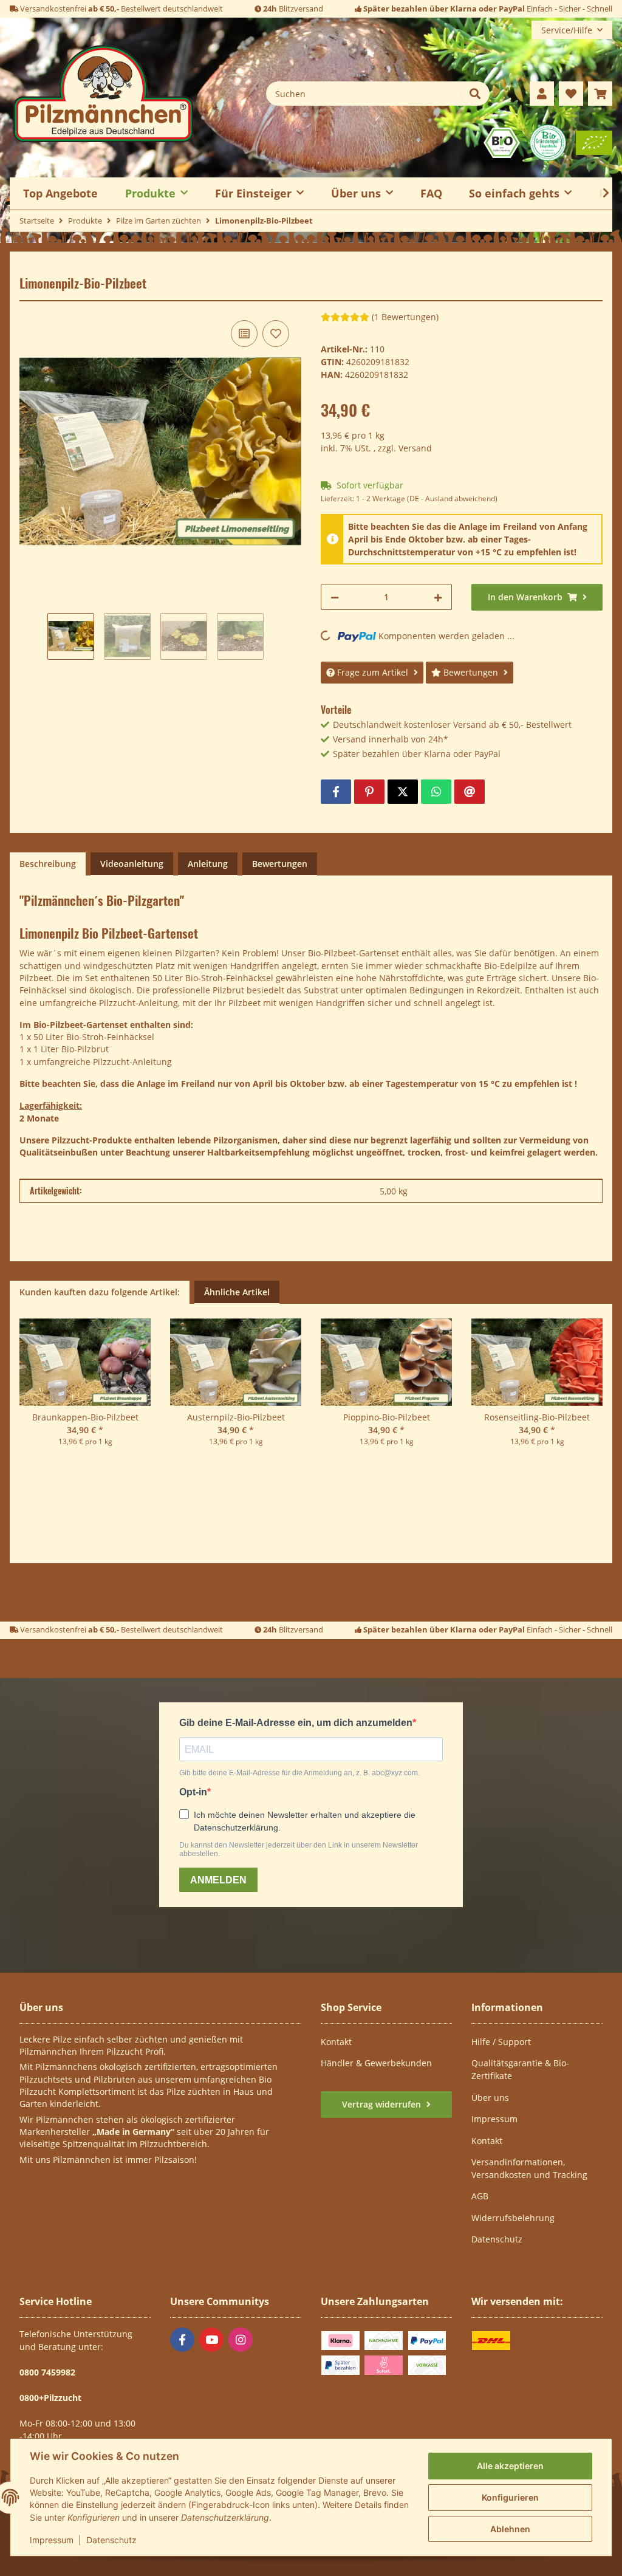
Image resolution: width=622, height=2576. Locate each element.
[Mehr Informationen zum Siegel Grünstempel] (548, 142)
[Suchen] (475, 94)
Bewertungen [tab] (280, 864)
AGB (480, 2196)
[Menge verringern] (335, 597)
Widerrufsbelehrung (513, 2218)
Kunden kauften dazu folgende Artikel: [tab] (100, 1292)
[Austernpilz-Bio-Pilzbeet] (236, 1365)
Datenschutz (111, 2540)
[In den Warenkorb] (29, 269)
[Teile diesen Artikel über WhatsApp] (436, 792)
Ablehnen (510, 2529)
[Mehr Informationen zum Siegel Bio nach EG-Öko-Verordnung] (502, 142)
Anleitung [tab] (208, 864)
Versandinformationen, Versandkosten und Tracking (529, 2168)
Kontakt (336, 2042)
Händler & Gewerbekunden (376, 2063)
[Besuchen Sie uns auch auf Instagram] (241, 2340)
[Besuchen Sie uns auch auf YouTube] (211, 2340)
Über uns (490, 2098)
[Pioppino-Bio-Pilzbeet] (386, 1365)
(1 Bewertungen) (405, 317)
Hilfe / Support (501, 2042)
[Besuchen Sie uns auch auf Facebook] (182, 2340)
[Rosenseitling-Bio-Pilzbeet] (537, 1365)
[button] (542, 94)
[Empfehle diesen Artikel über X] (403, 792)
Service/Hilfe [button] (567, 30)
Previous (31, 1402)
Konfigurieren (510, 2497)
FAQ (431, 193)
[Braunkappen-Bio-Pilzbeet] (85, 1365)
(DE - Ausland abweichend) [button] (452, 498)
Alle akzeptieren (510, 2466)
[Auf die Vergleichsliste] (244, 334)
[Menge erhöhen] (438, 597)
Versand (415, 448)
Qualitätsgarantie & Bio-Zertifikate (520, 2069)
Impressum (52, 2540)
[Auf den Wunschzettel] (276, 334)
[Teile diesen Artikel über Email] (470, 792)
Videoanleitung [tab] (132, 864)
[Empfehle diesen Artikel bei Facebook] (336, 792)
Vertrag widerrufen (383, 2104)
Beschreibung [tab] (48, 864)
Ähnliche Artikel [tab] (237, 1292)
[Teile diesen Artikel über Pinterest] (369, 792)
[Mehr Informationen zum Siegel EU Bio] (594, 142)
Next (591, 1402)
